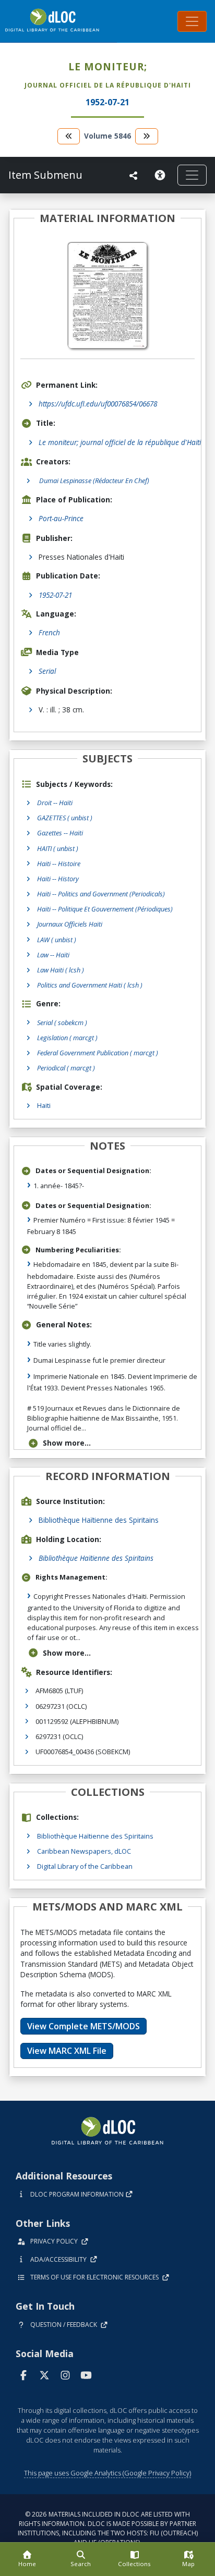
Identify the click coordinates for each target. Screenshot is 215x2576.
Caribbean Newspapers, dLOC (84, 1851)
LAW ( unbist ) (57, 940)
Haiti (44, 1105)
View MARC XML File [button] (67, 2051)
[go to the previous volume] (69, 136)
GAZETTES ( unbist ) (65, 818)
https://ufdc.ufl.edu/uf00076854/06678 (98, 404)
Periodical (66, 1068)
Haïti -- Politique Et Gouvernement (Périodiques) (105, 909)
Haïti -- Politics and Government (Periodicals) (101, 894)
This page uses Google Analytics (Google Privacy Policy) (107, 2473)
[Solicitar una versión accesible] (162, 175)
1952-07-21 (55, 595)
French (49, 632)
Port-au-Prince (61, 518)
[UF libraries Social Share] (134, 176)
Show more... (67, 1443)
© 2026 (108, 2528)
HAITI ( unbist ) (58, 848)
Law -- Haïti (53, 955)
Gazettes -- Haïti (60, 833)
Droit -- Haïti (55, 803)
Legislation (67, 1038)
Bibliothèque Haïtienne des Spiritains (99, 1520)
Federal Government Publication (98, 1053)
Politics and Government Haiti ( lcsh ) (90, 985)
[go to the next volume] (147, 136)
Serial (47, 671)
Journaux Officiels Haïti (70, 924)
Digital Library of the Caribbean (85, 1866)
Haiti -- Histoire (59, 864)
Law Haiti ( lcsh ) (61, 970)
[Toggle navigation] (192, 21)
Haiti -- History (58, 879)
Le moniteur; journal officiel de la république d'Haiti (120, 442)
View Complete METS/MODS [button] (83, 2026)
